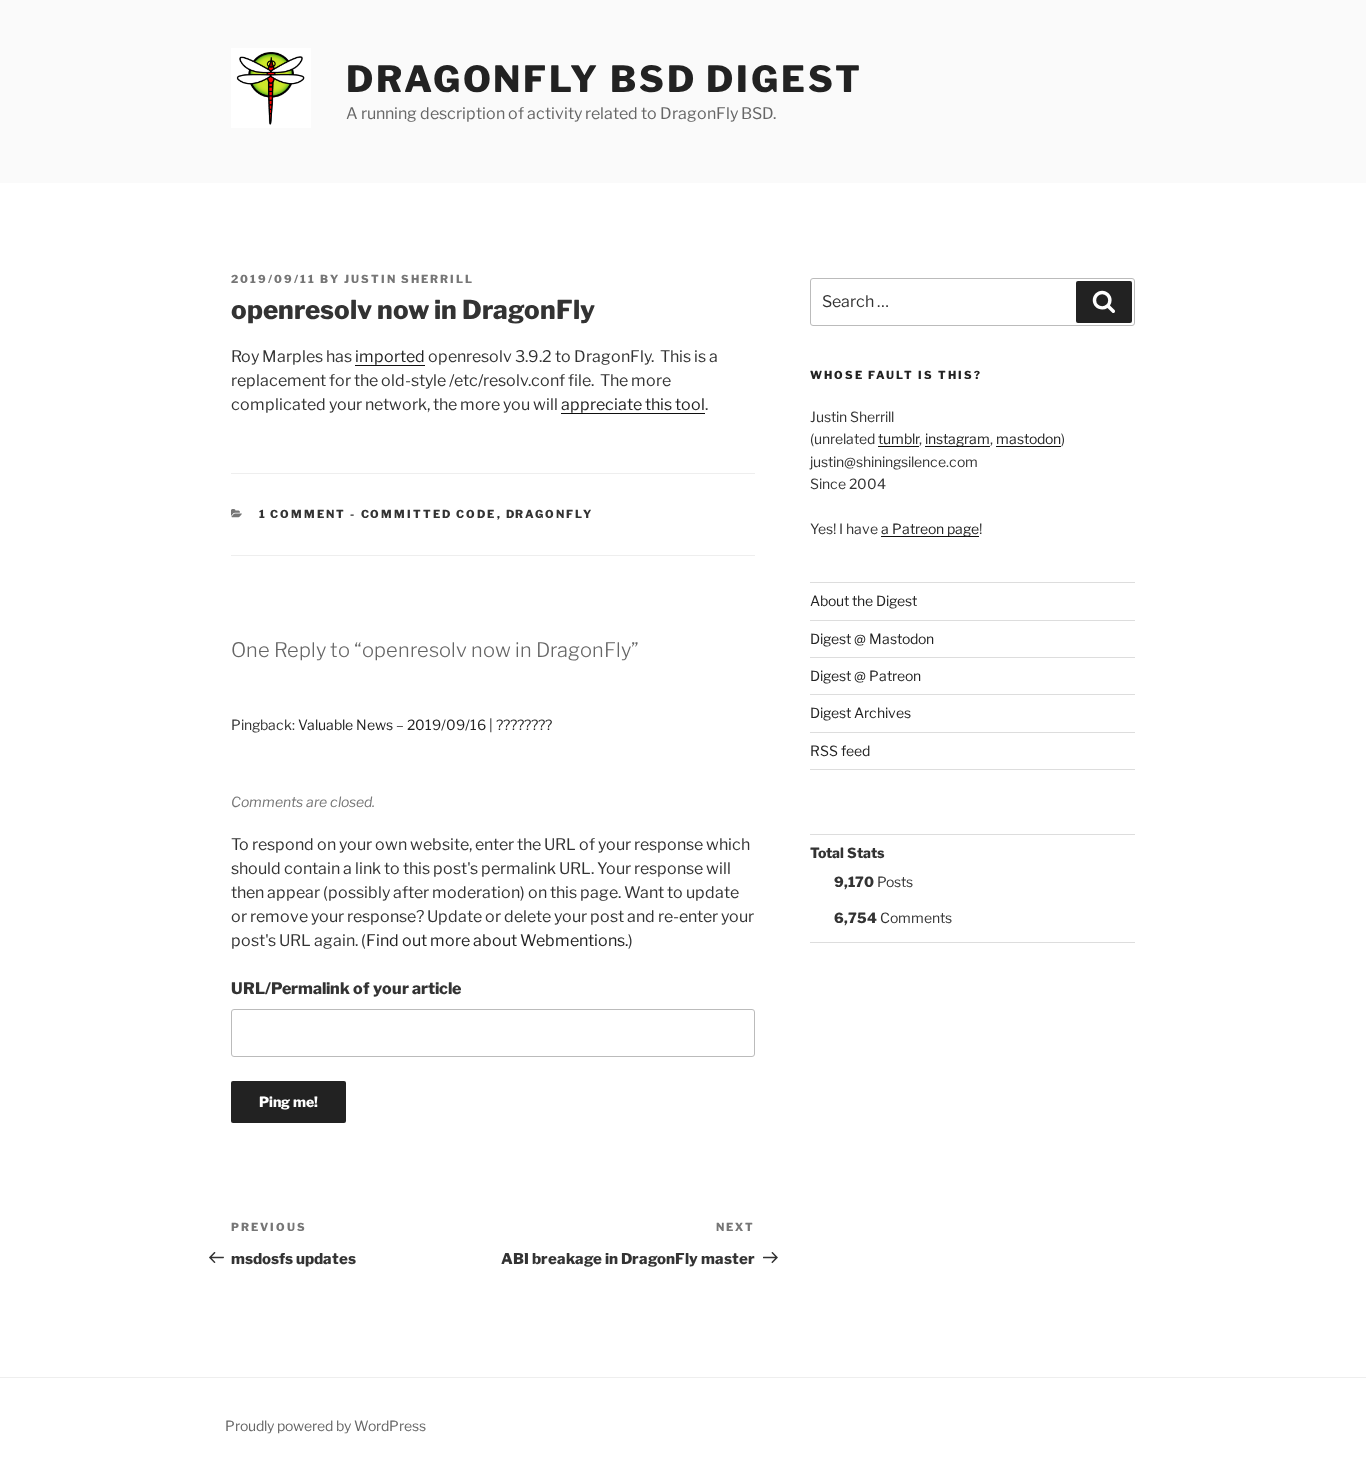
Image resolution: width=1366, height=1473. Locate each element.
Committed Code (429, 514)
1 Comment (303, 514)
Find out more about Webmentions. (497, 940)
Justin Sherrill (409, 279)
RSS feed (840, 750)
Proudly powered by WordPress (325, 1425)
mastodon (1028, 438)
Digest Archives (860, 712)
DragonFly (550, 514)
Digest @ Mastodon (872, 638)
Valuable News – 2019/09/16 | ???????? (425, 724)
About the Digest (863, 600)
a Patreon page (930, 528)
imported (390, 356)
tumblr (898, 438)
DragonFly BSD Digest (604, 79)
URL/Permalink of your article (346, 988)
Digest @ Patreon (865, 675)
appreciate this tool (633, 404)
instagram (957, 438)
